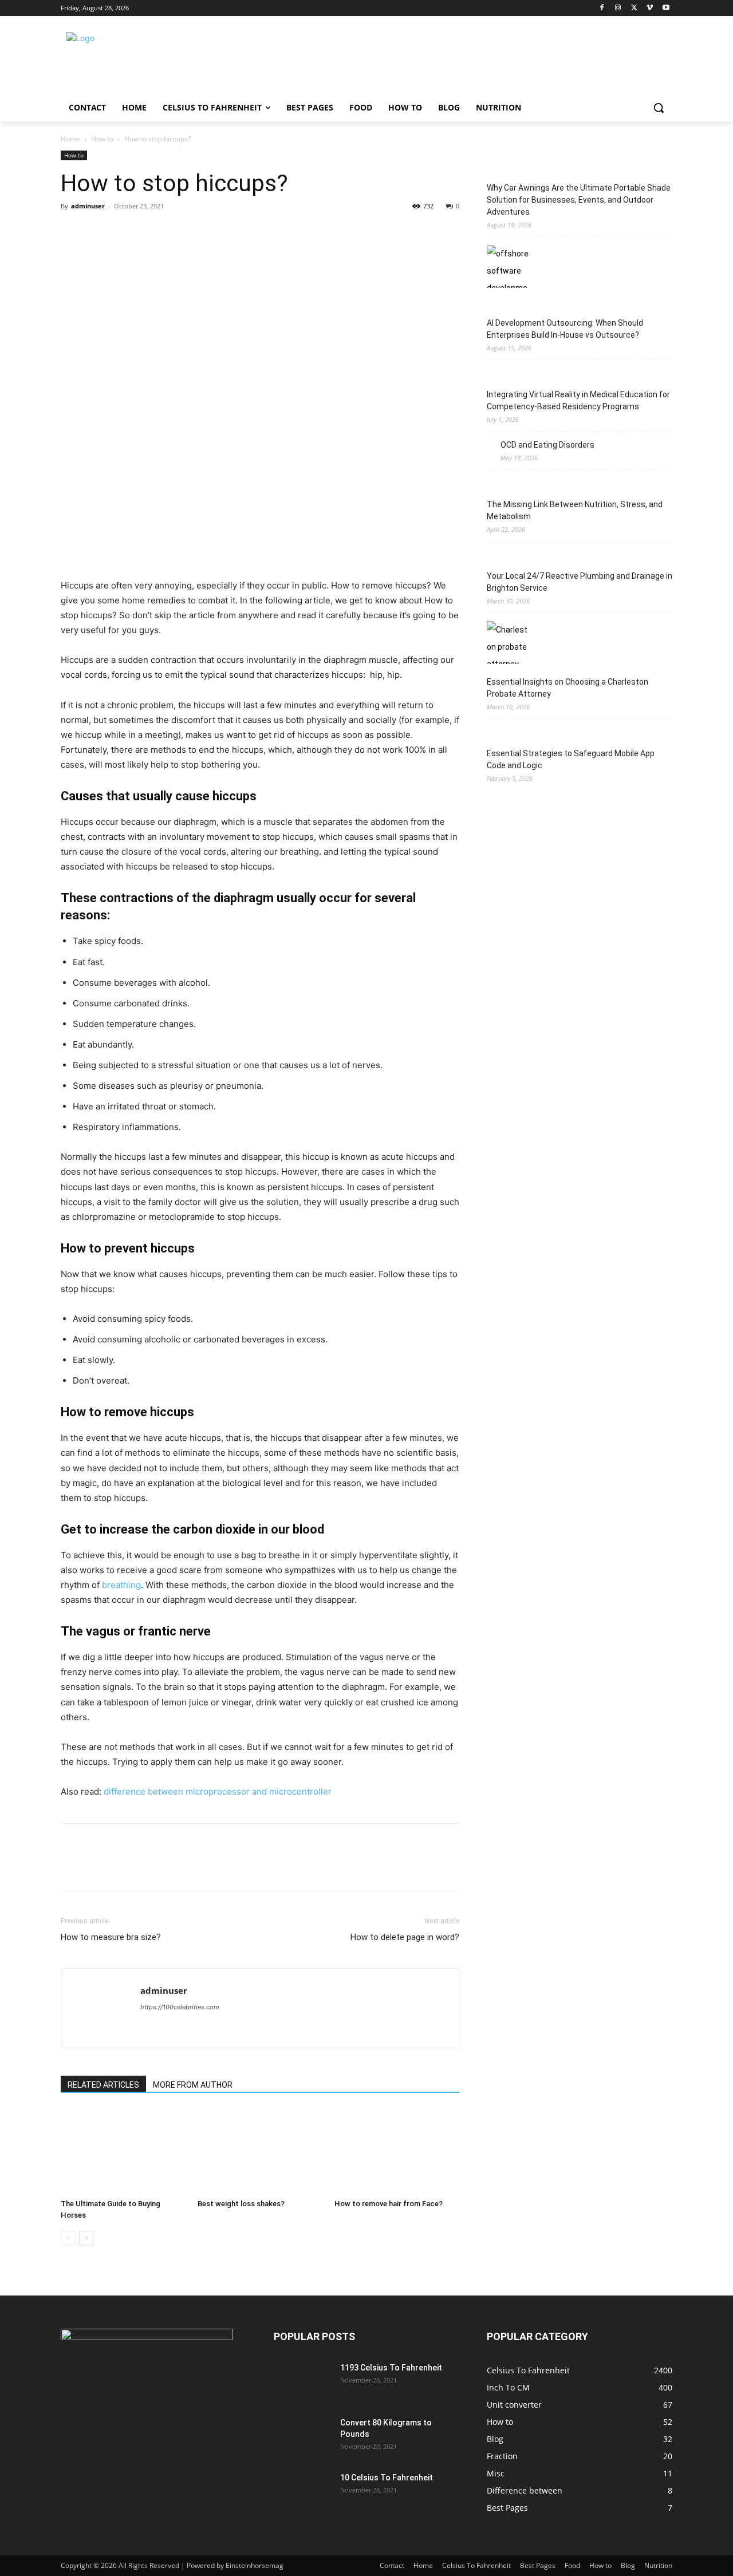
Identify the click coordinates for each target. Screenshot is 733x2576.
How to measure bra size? (111, 1937)
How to (102, 139)
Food (572, 2565)
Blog (628, 2565)
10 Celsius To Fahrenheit (387, 2478)
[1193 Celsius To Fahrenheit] (302, 2382)
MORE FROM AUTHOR (193, 2085)
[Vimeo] (650, 8)
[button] (659, 108)
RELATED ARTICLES (103, 2085)
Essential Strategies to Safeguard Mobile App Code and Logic (571, 759)
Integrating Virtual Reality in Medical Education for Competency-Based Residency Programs (578, 400)
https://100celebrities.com (180, 2007)
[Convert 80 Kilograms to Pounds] (302, 2437)
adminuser (88, 206)
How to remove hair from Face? (389, 2204)
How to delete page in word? (405, 1937)
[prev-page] (68, 2238)
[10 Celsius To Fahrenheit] (302, 2492)
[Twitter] (634, 8)
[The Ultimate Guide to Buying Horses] (123, 2151)
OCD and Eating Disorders (547, 445)
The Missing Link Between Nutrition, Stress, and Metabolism (575, 510)
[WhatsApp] (151, 232)
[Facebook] (602, 8)
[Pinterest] (125, 232)
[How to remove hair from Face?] (397, 2151)
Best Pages (538, 2565)
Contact (392, 2565)
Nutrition (658, 2565)
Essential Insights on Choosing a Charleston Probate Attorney (568, 688)
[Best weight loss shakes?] (260, 2151)
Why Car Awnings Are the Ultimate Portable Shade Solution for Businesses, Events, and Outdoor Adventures (579, 200)
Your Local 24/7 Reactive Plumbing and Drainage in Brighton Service (580, 582)
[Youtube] (666, 8)
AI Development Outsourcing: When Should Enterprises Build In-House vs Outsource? (565, 329)
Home (70, 139)
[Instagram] (618, 8)
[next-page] (86, 2238)
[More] (178, 232)
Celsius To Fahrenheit (476, 2565)
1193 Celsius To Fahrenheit (391, 2368)
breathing (121, 1585)
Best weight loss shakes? (241, 2204)
